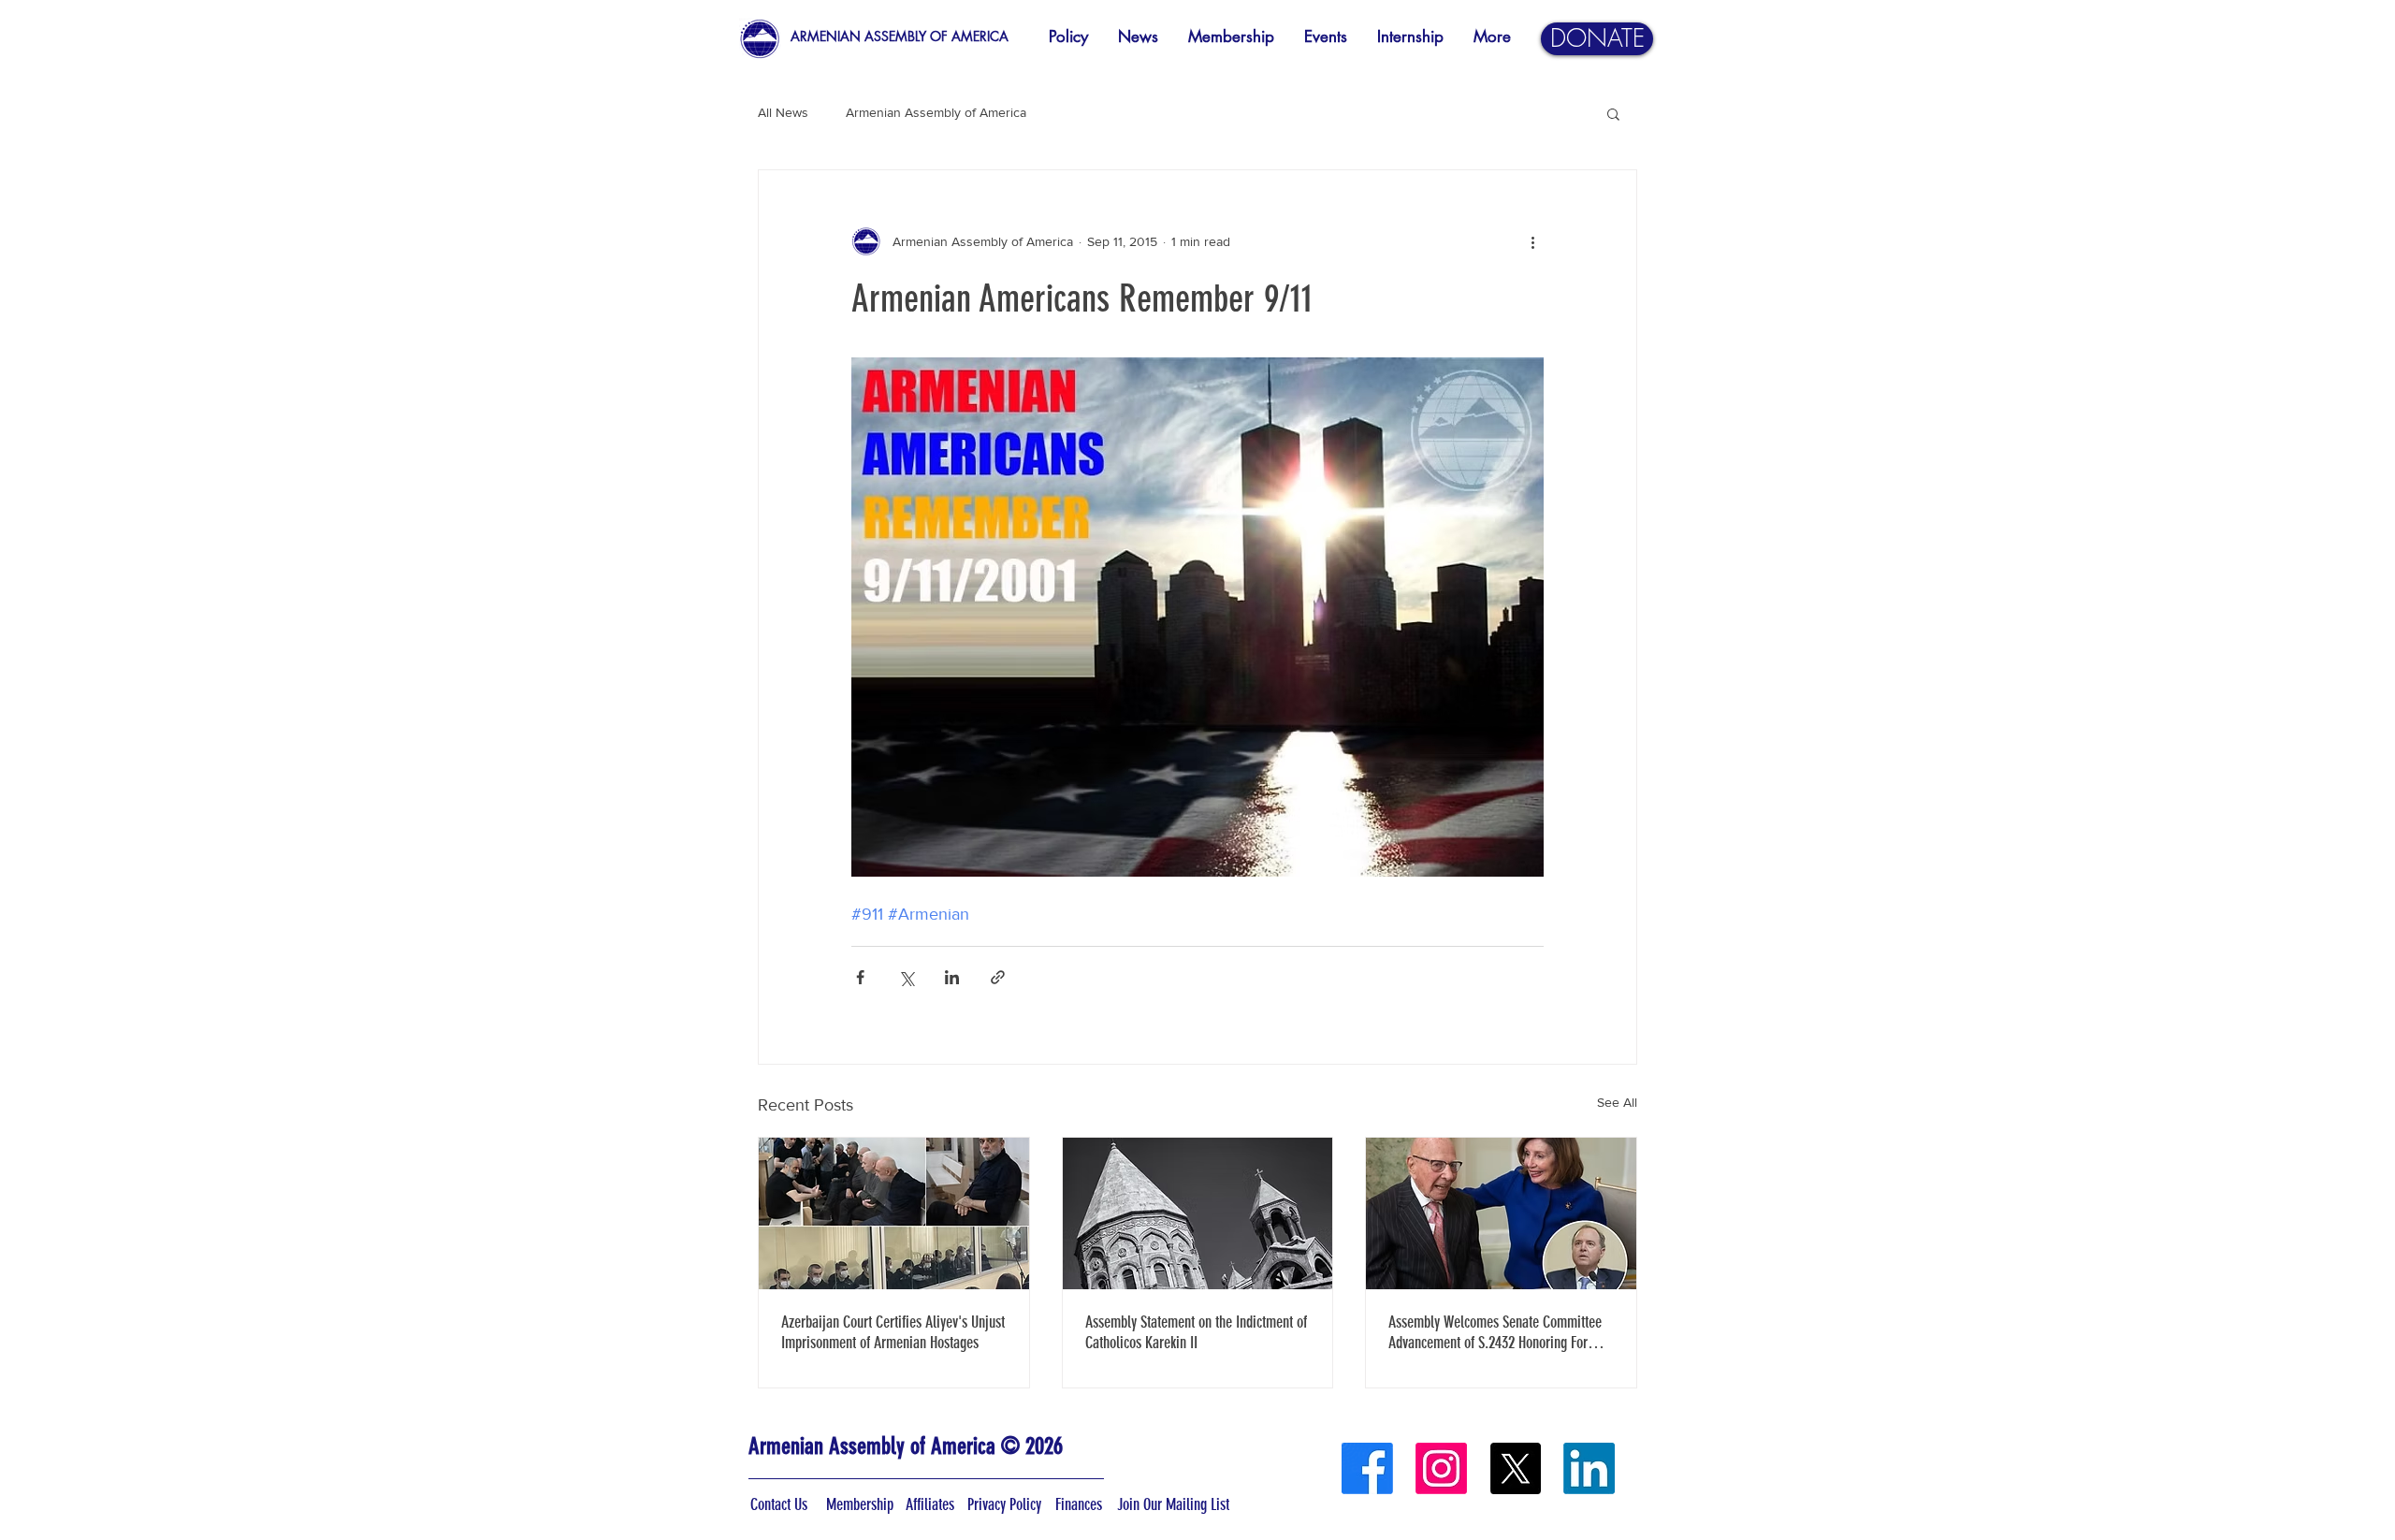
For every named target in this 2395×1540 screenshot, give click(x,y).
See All (1617, 1102)
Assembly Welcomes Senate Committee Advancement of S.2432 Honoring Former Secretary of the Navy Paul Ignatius (1499, 1332)
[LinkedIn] (1589, 1468)
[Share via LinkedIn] (952, 977)
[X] (1515, 1468)
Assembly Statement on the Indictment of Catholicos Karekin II (1196, 1332)
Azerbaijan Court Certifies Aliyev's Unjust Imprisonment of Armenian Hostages (893, 1332)
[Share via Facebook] (860, 977)
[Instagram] (1441, 1468)
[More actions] (1532, 241)
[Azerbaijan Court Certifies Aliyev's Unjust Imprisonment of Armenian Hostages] (894, 1213)
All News (783, 112)
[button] (1613, 113)
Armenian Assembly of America (936, 112)
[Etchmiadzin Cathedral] (1198, 1213)
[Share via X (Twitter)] (906, 977)
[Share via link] (998, 977)
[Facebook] (1367, 1468)
